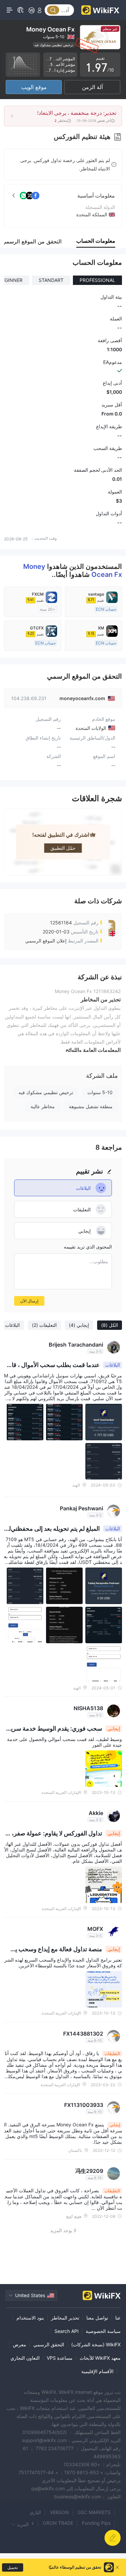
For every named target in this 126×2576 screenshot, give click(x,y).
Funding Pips (96, 2523)
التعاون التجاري (25, 2358)
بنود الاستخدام (30, 2318)
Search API (67, 2331)
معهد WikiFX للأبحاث (100, 2358)
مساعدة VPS (60, 2358)
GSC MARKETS (94, 2512)
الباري (35, 2512)
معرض (19, 2344)
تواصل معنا (97, 2318)
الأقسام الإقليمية (97, 2371)
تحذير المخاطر (65, 2318)
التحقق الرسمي (49, 2344)
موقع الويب (34, 87)
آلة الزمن (92, 87)
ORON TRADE (58, 2523)
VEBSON (59, 2512)
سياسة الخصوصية (103, 2331)
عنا (118, 2318)
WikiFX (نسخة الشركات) (96, 2344)
